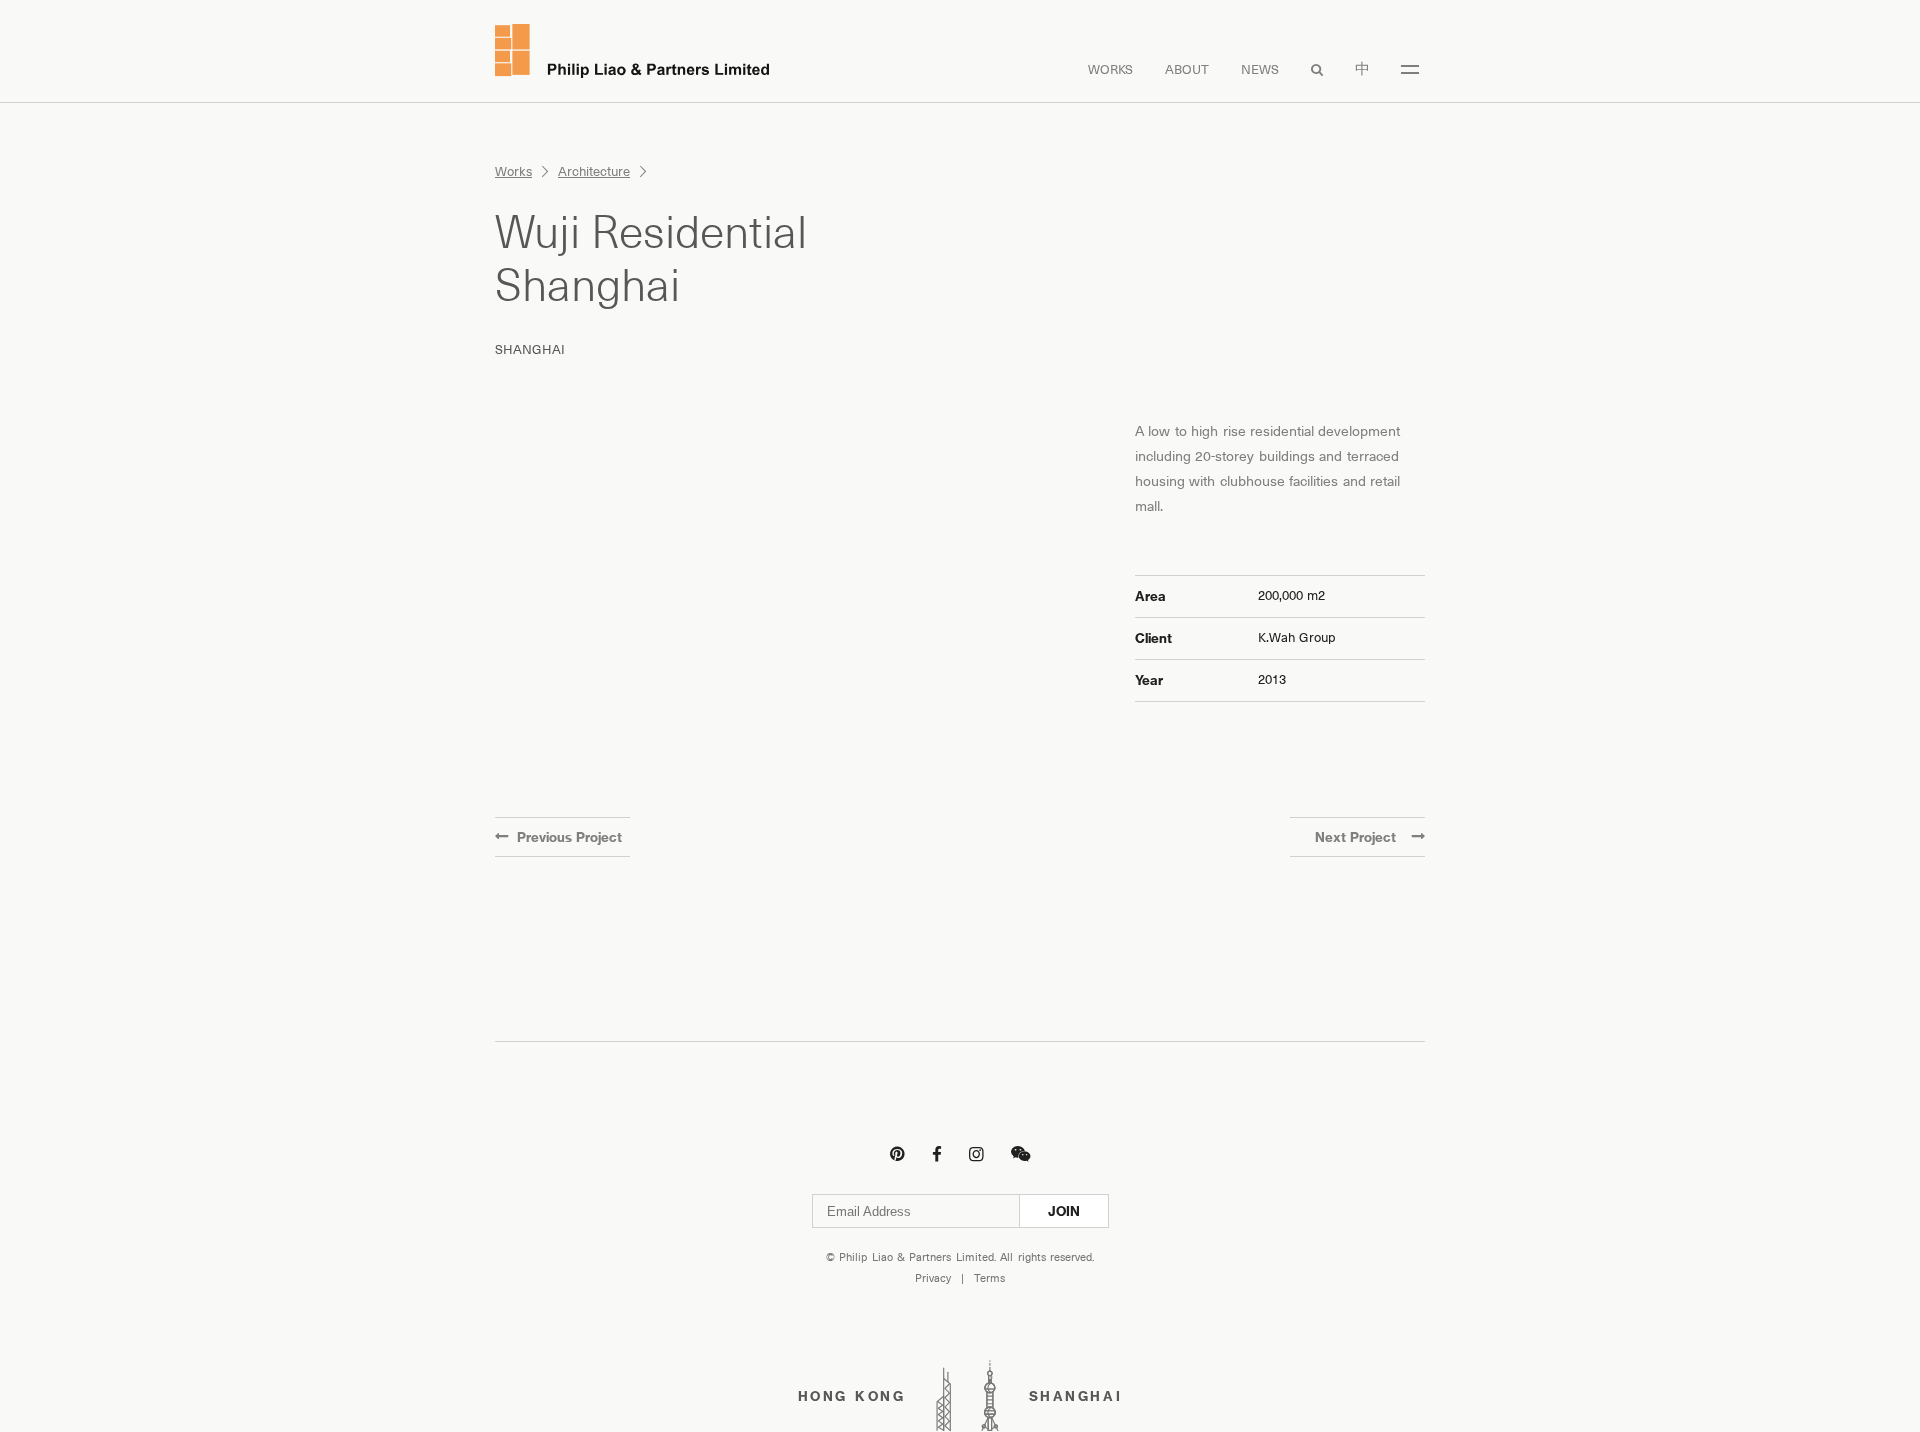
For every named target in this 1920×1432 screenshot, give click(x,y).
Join (1064, 1211)
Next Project (1355, 837)
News (1260, 69)
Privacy (933, 1278)
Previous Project (569, 837)
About (1187, 69)
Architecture (594, 171)
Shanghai (530, 349)
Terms (989, 1278)
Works (1110, 69)
